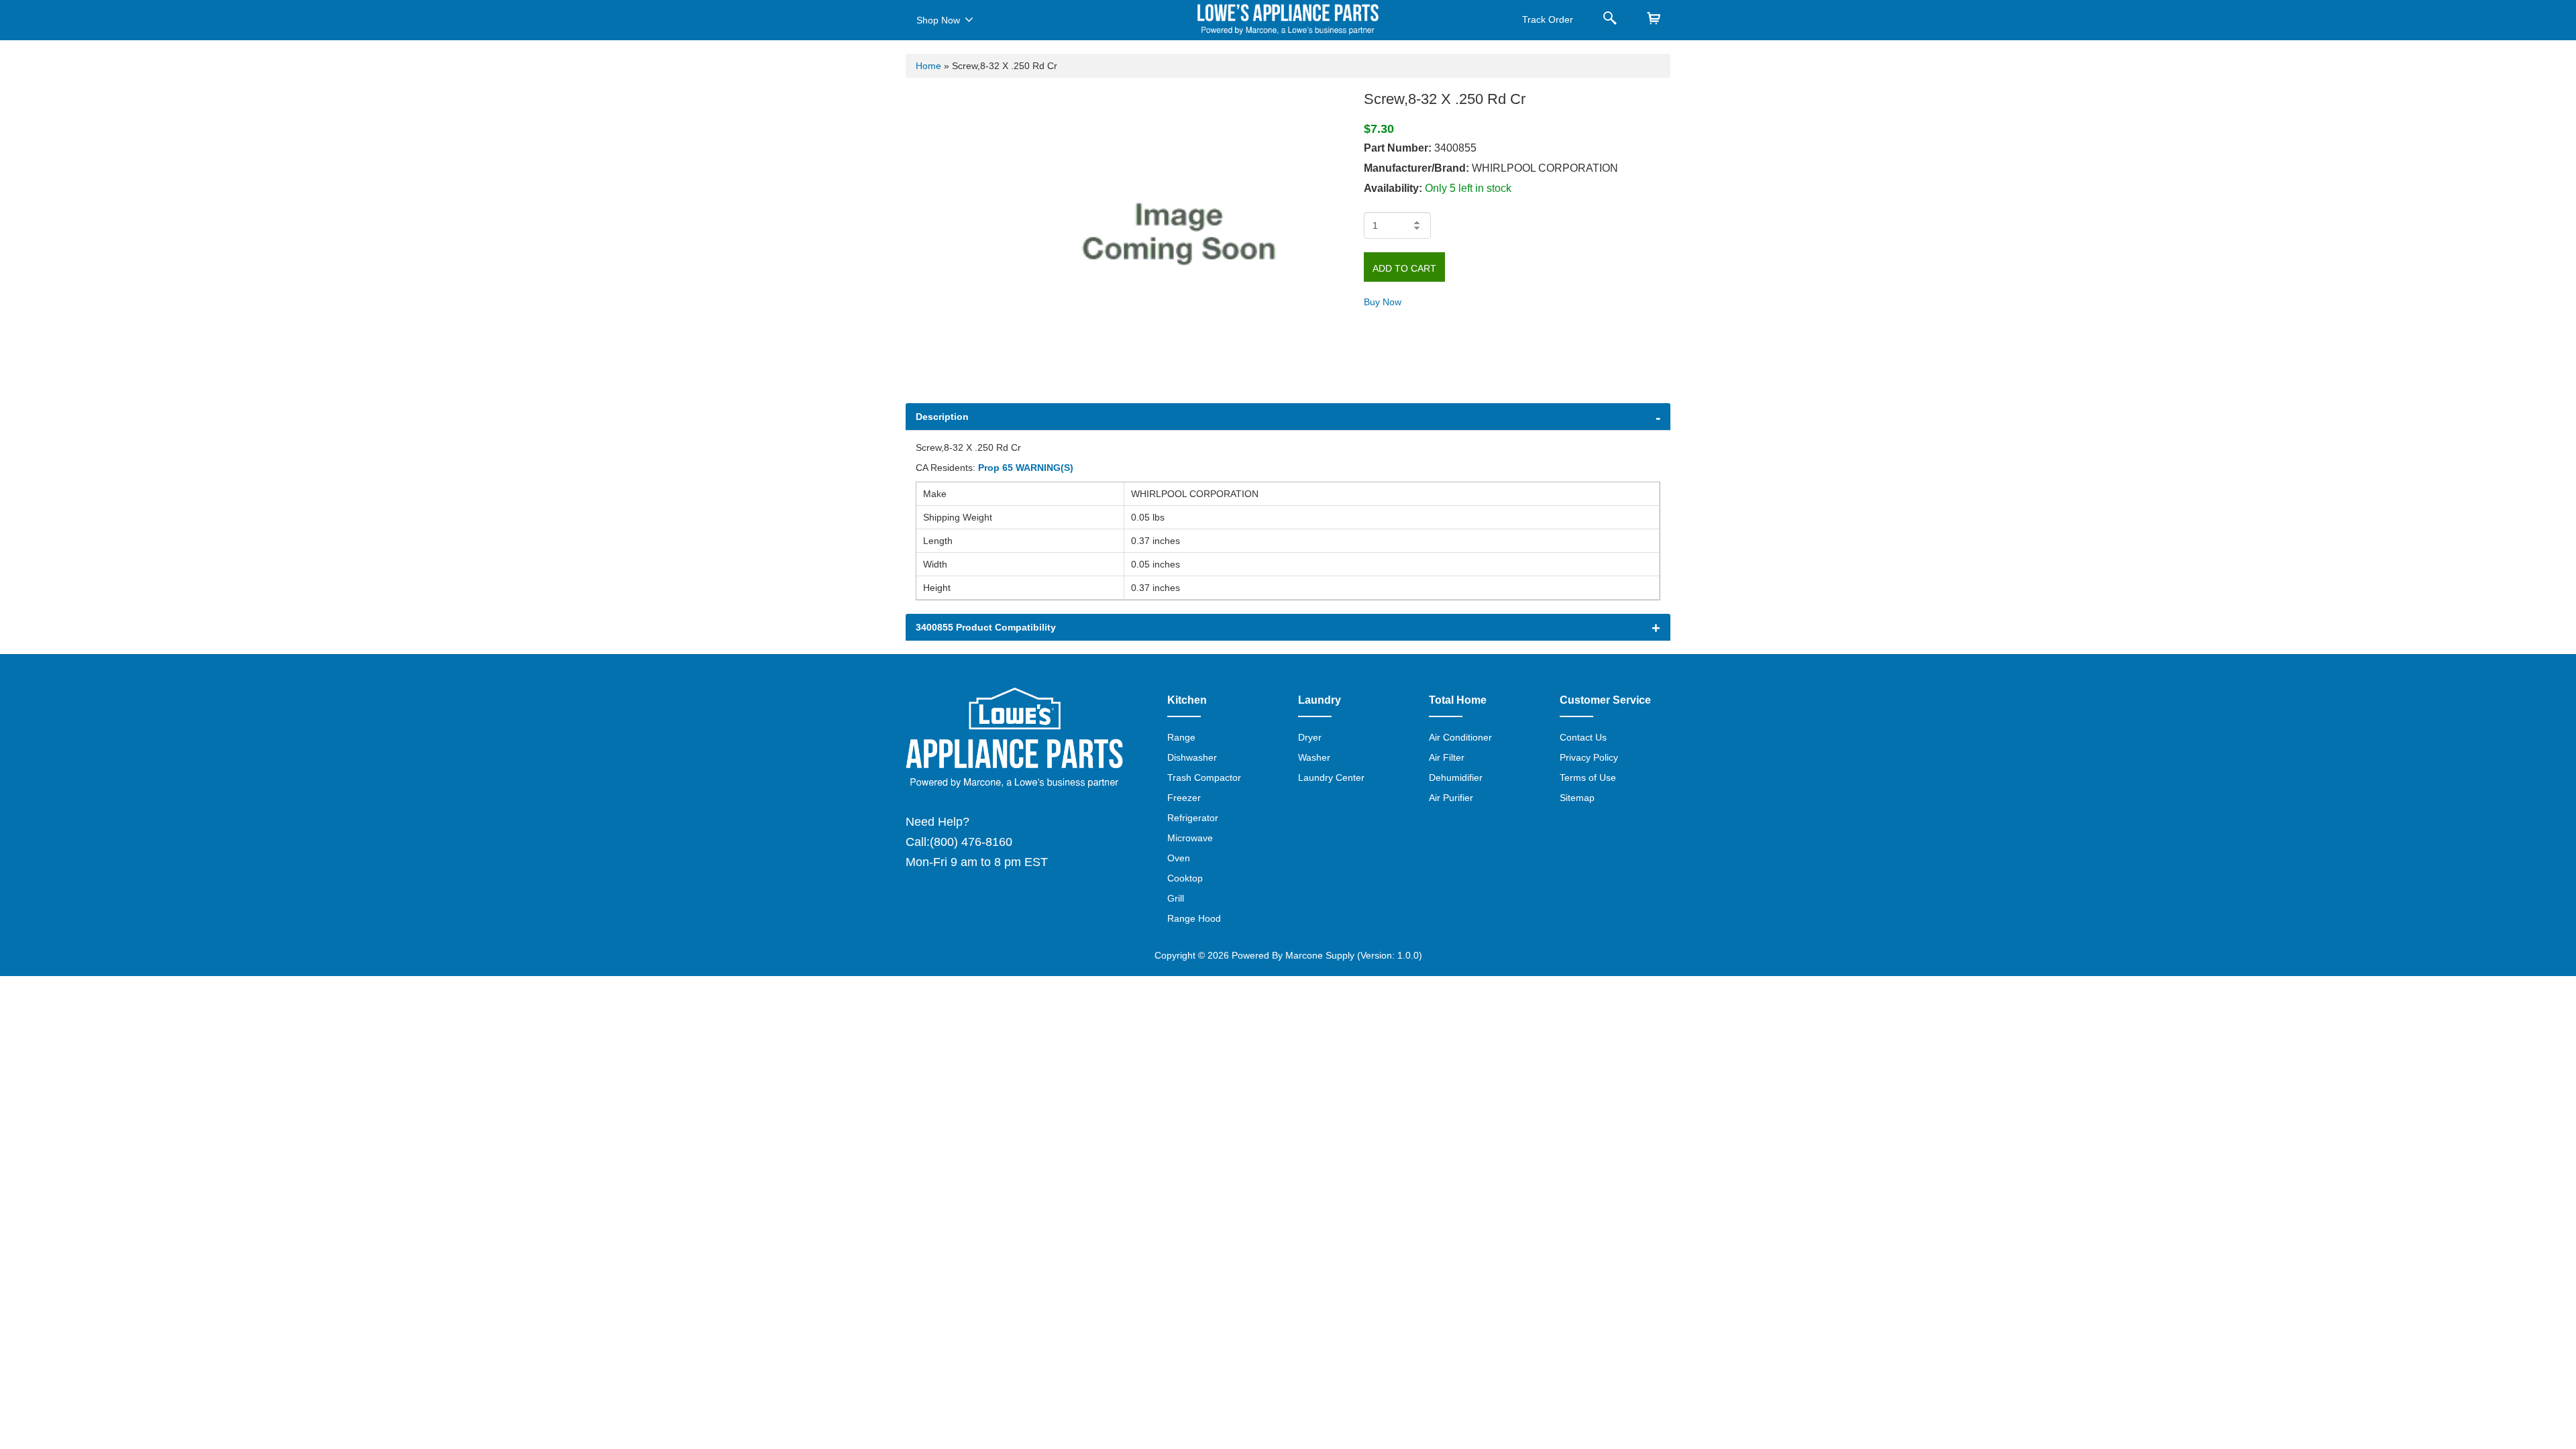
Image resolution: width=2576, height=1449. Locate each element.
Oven (1179, 858)
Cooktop (1185, 878)
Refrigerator (1193, 818)
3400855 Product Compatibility (986, 627)
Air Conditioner (1460, 737)
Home (928, 66)
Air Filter (1447, 757)
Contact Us (1583, 737)
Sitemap (1577, 798)
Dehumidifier (1456, 777)
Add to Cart (1404, 268)
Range (1181, 737)
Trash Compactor (1204, 777)
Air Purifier (1451, 798)
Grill (1176, 898)
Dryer (1310, 737)
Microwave (1190, 838)
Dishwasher (1192, 757)
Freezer (1184, 798)
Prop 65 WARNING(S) (1026, 468)
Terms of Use (1588, 777)
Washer (1314, 757)
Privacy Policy (1589, 757)
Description (942, 417)
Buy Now (1383, 302)
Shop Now (938, 20)
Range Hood (1194, 918)
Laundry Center (1331, 777)
